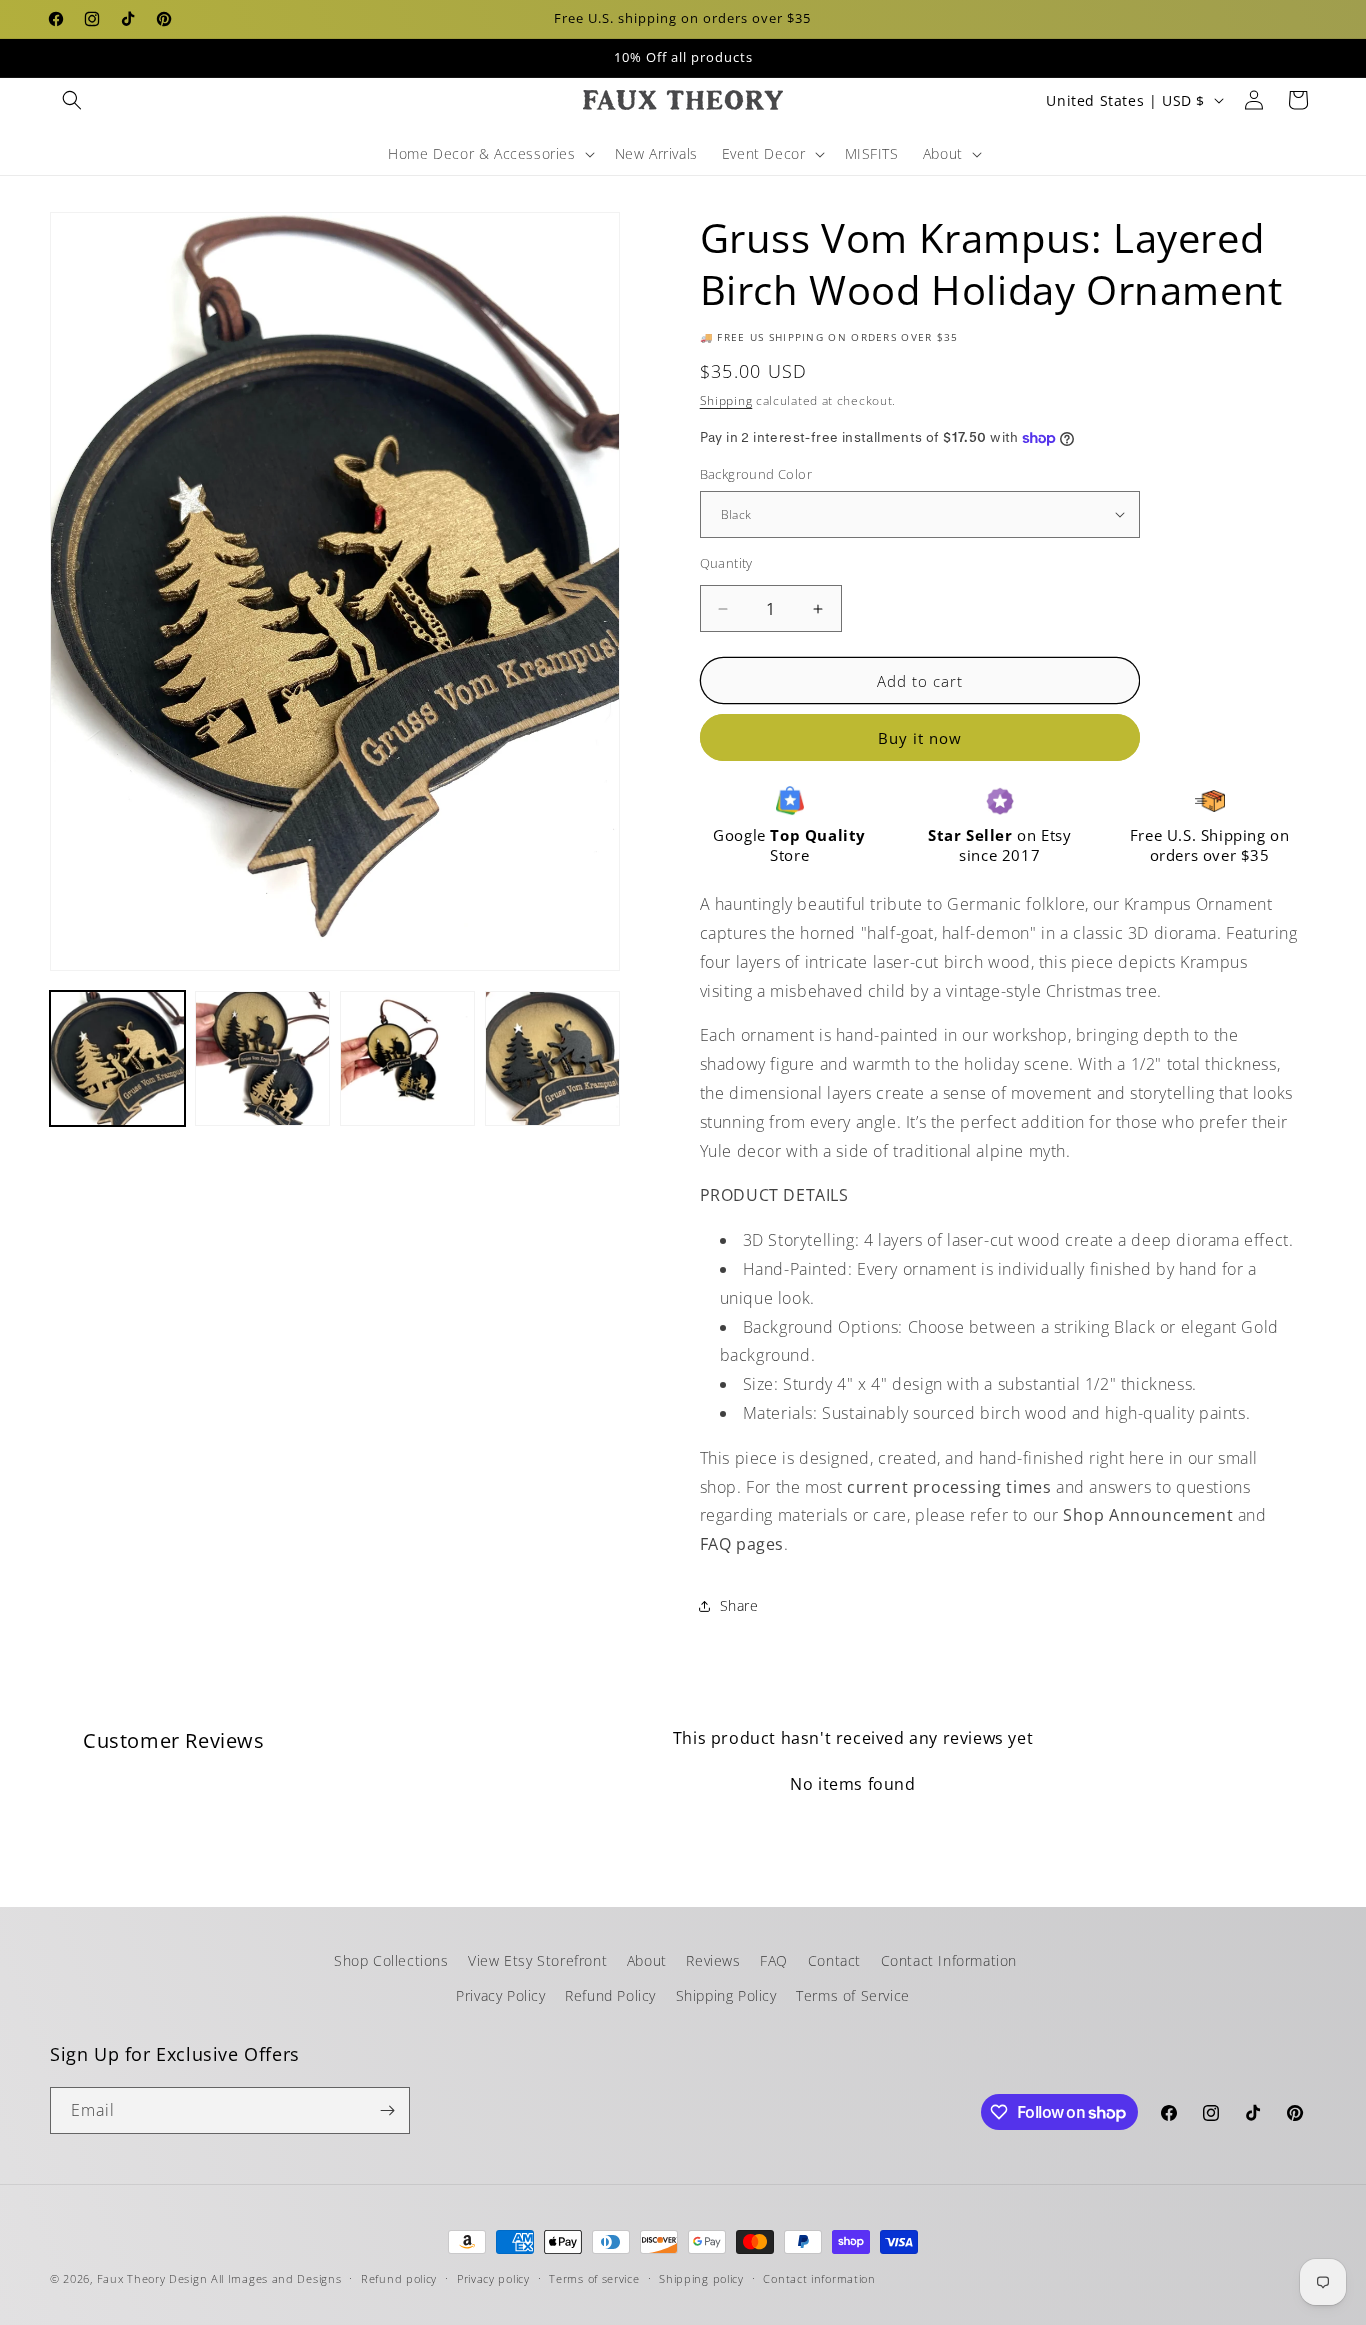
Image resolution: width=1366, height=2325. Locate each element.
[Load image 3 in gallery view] (407, 1058)
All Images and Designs (276, 2278)
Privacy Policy (500, 1995)
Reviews (713, 1960)
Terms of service (594, 2278)
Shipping (726, 400)
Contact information (819, 2278)
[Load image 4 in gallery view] (552, 1058)
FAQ (774, 1960)
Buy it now (920, 738)
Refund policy (399, 2278)
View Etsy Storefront (537, 1960)
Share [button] (739, 1605)
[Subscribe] (387, 2110)
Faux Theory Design (152, 2278)
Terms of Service (853, 1995)
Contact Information (949, 1960)
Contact (834, 1960)
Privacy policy (493, 2278)
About (647, 1960)
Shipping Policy (726, 1995)
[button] (72, 100)
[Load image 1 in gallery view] (117, 1058)
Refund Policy (610, 1995)
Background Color (756, 474)
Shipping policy (701, 2278)
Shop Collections (391, 1960)
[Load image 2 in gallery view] (262, 1058)
